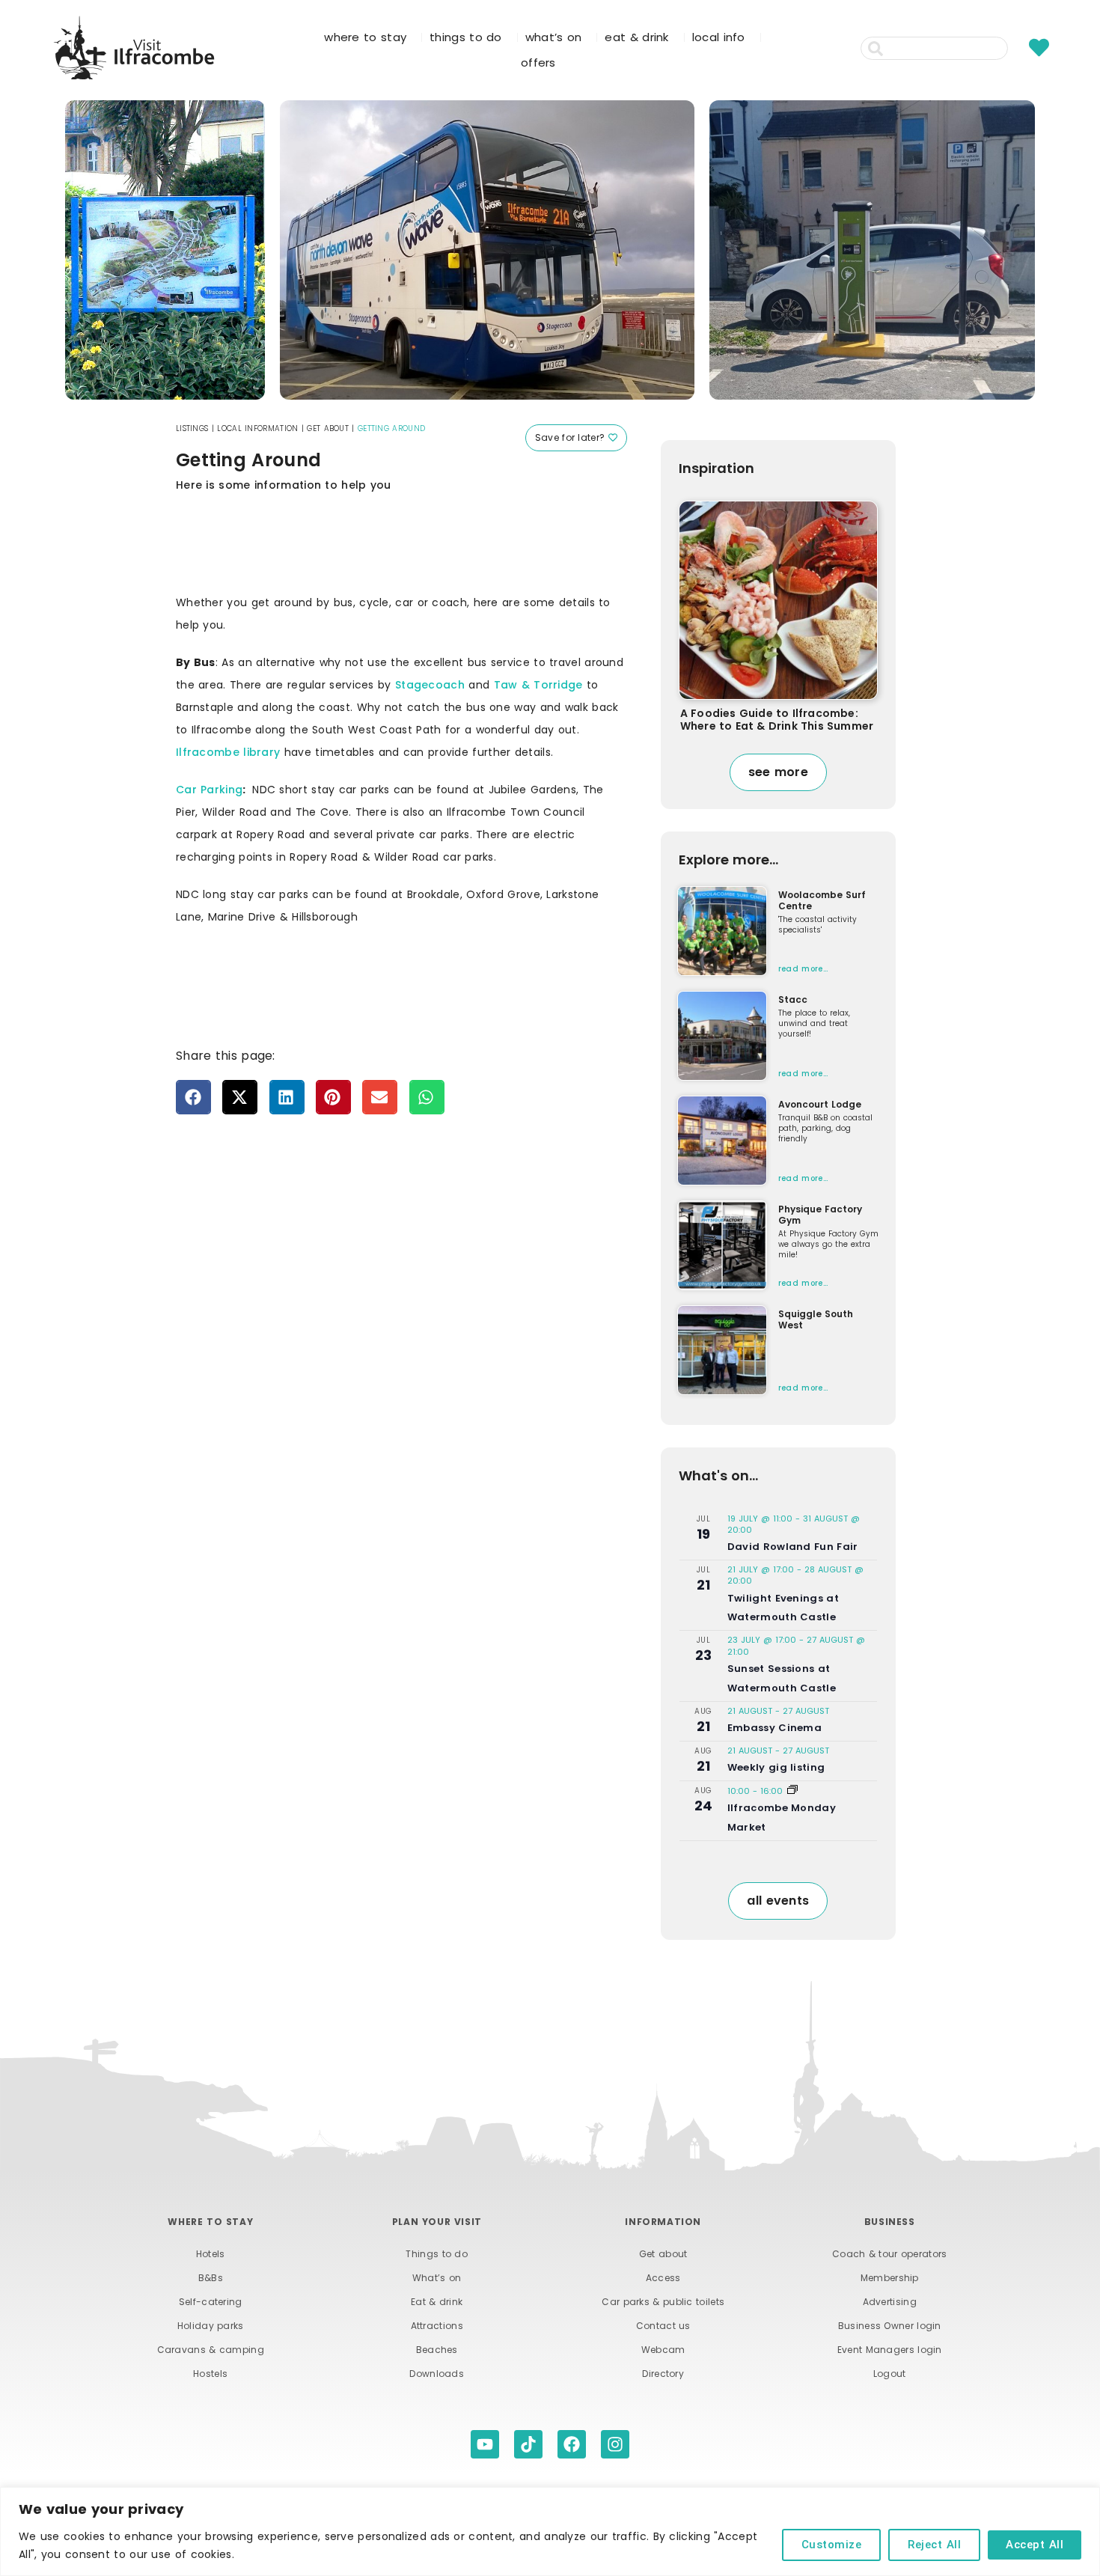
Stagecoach (430, 685)
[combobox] (934, 48)
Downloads (437, 2374)
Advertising (890, 2302)
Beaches (437, 2350)
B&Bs (211, 2278)
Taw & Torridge (538, 685)
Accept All (1035, 2545)
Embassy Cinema (774, 1728)
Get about (663, 2254)
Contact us (663, 2326)
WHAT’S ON (554, 37)
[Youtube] (485, 2444)
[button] (193, 1097)
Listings (192, 428)
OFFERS (538, 62)
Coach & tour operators (890, 2254)
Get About (328, 428)
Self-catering (211, 2302)
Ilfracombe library (228, 752)
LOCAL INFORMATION (257, 428)
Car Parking (209, 790)
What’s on (437, 2278)
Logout (890, 2374)
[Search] (1017, 48)
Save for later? (572, 437)
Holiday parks (211, 2326)
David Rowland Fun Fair (793, 1547)
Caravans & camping (211, 2350)
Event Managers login (890, 2350)
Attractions (437, 2326)
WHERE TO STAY (365, 37)
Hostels (210, 2374)
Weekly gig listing (776, 1767)
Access (663, 2278)
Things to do (437, 2254)
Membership (890, 2278)
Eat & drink (437, 2302)
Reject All (934, 2545)
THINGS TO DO (466, 37)
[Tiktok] (528, 2444)
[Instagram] (615, 2444)
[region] (550, 2531)
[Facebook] (572, 2444)
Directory (663, 2374)
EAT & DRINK (636, 37)
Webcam (663, 2350)
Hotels (211, 2254)
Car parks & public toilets (663, 2302)
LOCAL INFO (719, 37)
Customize (832, 2545)
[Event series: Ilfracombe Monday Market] (792, 1791)
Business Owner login (890, 2326)
